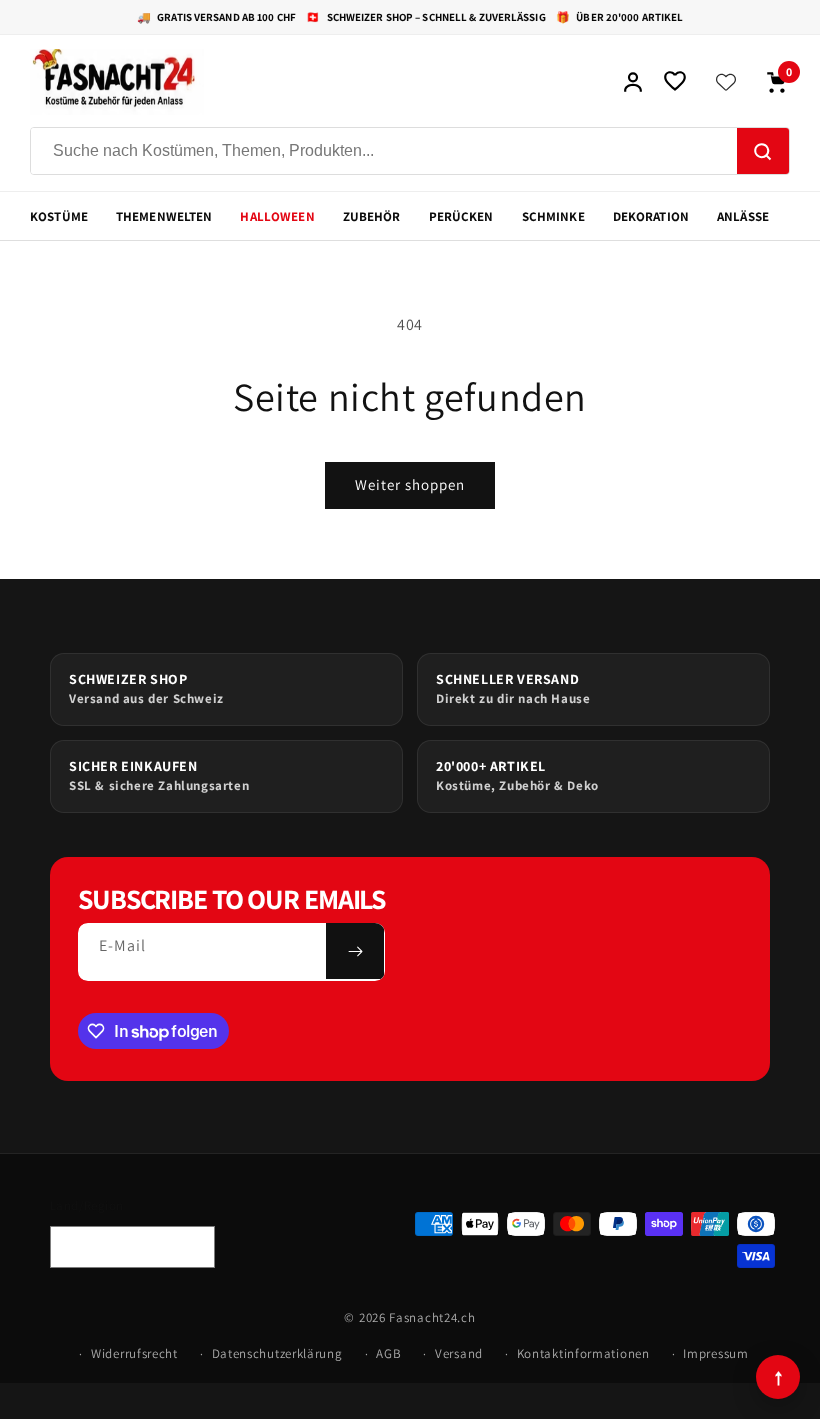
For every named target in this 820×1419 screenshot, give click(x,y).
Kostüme (59, 216)
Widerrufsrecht (134, 1353)
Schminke (553, 216)
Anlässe (743, 216)
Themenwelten (164, 216)
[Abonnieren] (355, 951)
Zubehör (372, 216)
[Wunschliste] (675, 82)
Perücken (461, 216)
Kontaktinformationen (583, 1353)
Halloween (277, 216)
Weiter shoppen (410, 484)
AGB (388, 1353)
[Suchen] (763, 152)
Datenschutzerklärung (277, 1353)
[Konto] (633, 82)
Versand (459, 1353)
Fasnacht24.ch (432, 1317)
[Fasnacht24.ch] (316, 82)
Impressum (715, 1353)
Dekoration (651, 216)
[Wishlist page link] (726, 82)
